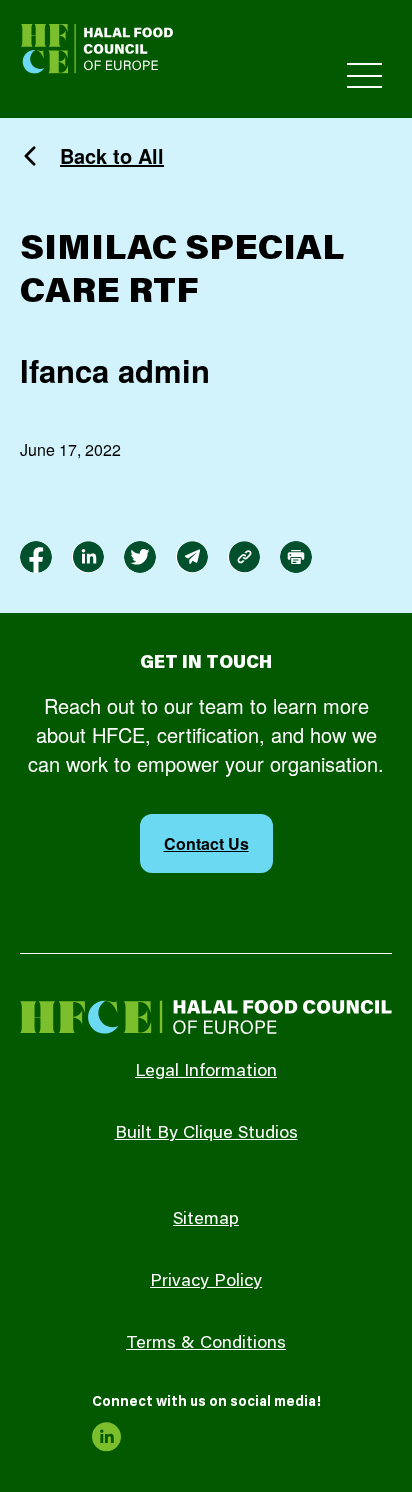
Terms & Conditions (206, 1344)
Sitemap (206, 1220)
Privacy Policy (206, 1282)
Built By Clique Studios (206, 1134)
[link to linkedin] (88, 557)
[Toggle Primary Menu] (364, 75)
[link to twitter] (140, 557)
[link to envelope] (192, 557)
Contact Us (206, 843)
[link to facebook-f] (36, 557)
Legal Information (206, 1072)
